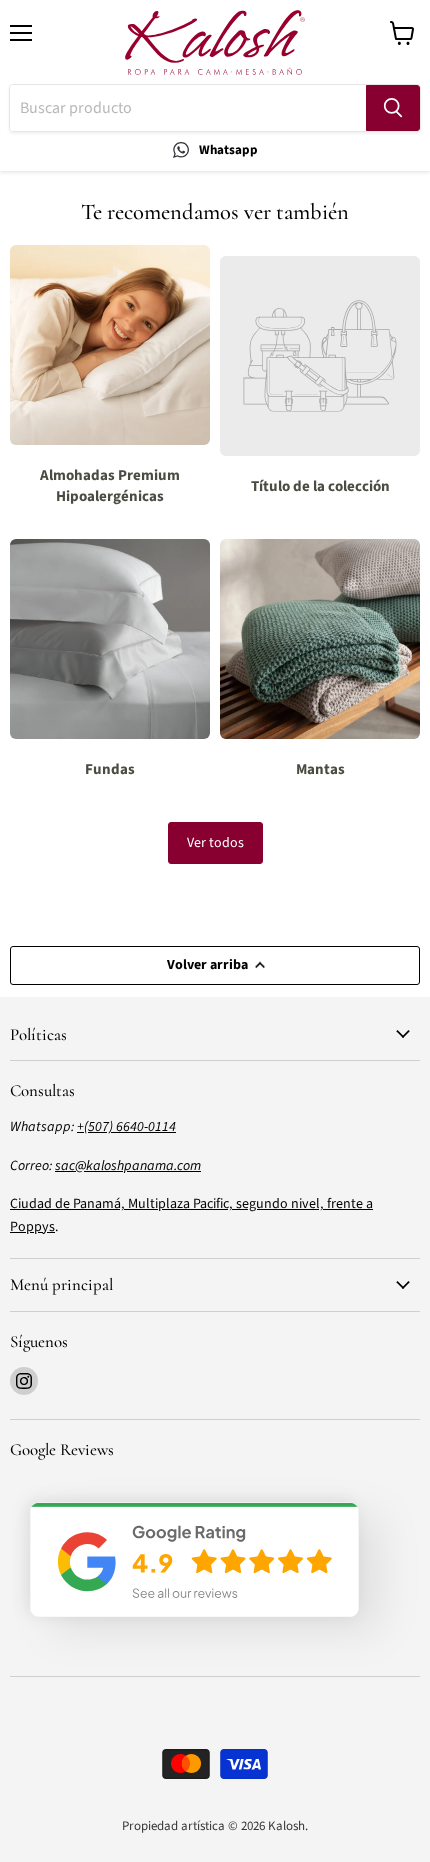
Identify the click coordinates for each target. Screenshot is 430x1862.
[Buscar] (393, 108)
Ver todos (215, 843)
